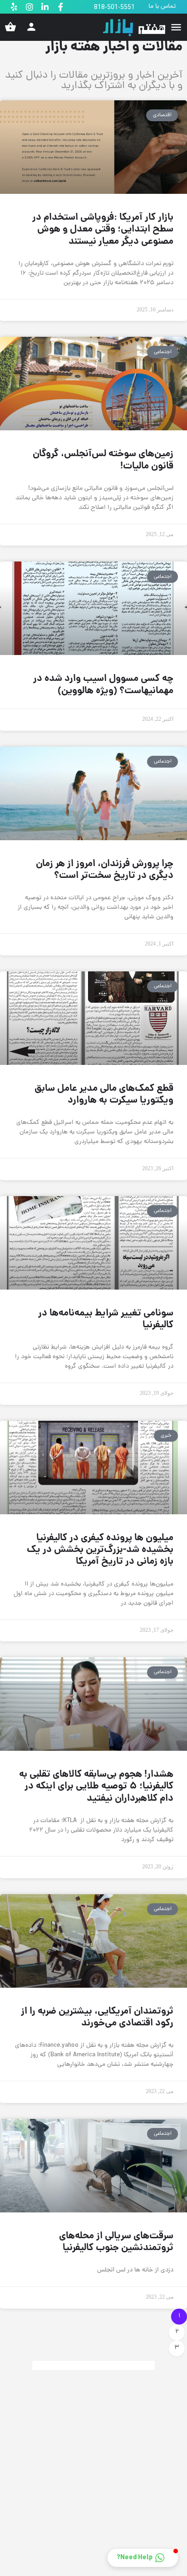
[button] (143, 2558)
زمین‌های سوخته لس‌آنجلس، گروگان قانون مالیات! (103, 460)
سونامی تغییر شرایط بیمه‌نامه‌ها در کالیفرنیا (106, 1319)
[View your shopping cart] (10, 27)
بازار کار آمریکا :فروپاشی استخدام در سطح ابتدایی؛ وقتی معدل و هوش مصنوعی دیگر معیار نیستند (103, 230)
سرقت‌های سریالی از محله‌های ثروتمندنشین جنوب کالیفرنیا (116, 2242)
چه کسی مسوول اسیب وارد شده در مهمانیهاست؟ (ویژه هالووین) (103, 685)
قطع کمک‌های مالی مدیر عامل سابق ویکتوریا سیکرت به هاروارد (104, 1095)
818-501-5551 (114, 7)
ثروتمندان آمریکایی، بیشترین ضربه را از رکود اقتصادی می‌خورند (97, 2017)
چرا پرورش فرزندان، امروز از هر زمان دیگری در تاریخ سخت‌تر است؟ (105, 870)
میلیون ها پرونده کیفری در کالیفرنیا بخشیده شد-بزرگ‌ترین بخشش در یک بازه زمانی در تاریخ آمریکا (100, 1550)
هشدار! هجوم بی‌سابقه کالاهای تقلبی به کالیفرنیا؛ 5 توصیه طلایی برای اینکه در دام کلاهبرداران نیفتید (96, 1787)
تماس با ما (162, 7)
